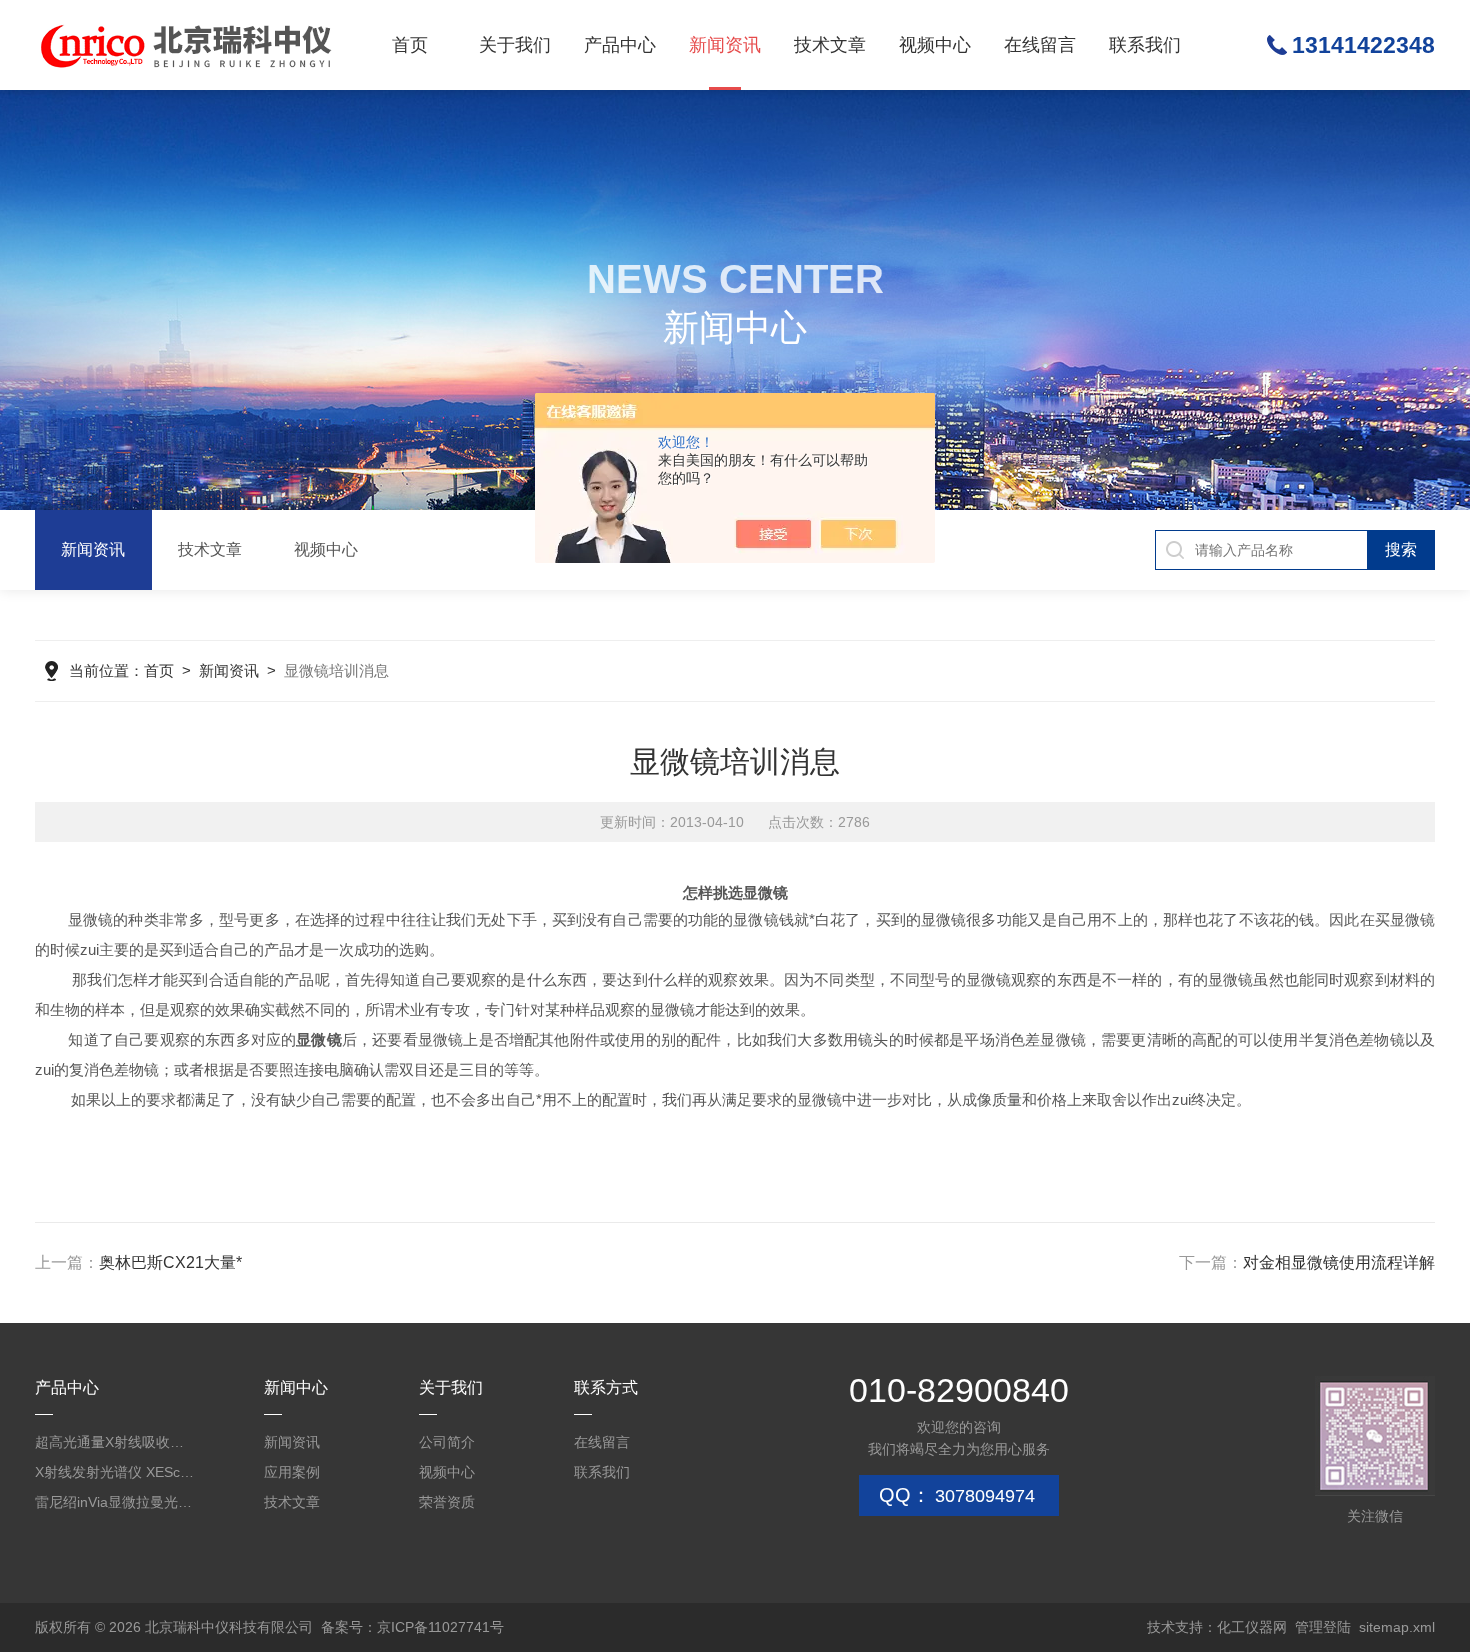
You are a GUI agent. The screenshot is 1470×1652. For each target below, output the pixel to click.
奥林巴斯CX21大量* (170, 1262)
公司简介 (447, 1442)
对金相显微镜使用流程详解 (1339, 1262)
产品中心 (620, 45)
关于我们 (515, 45)
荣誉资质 (447, 1502)
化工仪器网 (1252, 1627)
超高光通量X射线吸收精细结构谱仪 (115, 1442)
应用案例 (292, 1472)
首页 (410, 45)
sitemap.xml (1397, 1627)
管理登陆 (1323, 1627)
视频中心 (935, 45)
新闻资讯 (725, 45)
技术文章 (830, 45)
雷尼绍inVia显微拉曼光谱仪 (115, 1502)
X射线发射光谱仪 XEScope (115, 1472)
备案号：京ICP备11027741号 (412, 1627)
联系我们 (1145, 45)
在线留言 (1040, 45)
